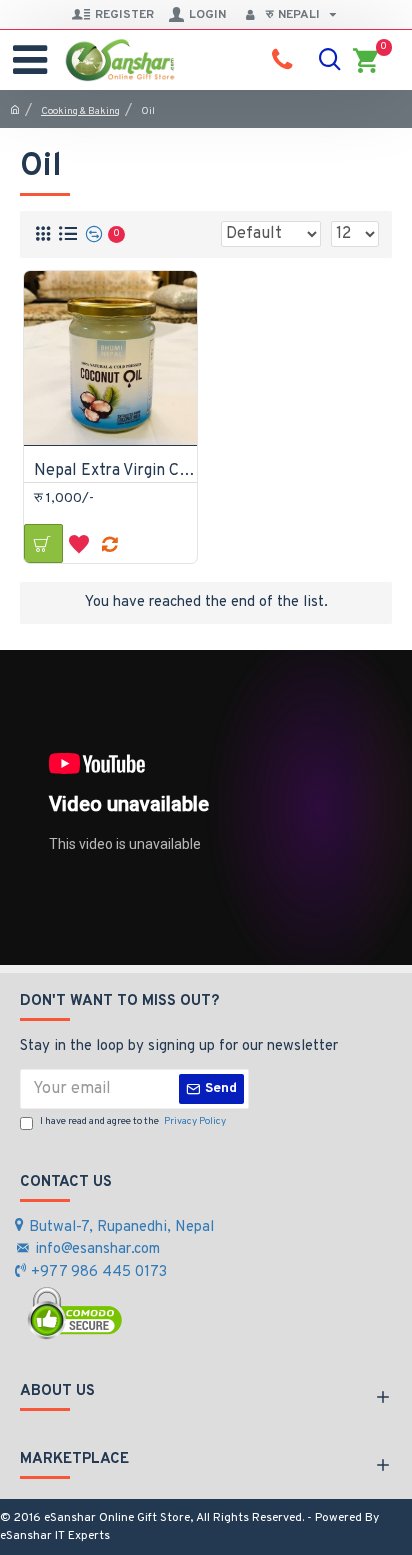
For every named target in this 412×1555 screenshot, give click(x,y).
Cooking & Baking (80, 111)
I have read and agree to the (133, 1121)
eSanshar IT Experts (55, 1536)
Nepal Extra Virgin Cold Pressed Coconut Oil (116, 471)
